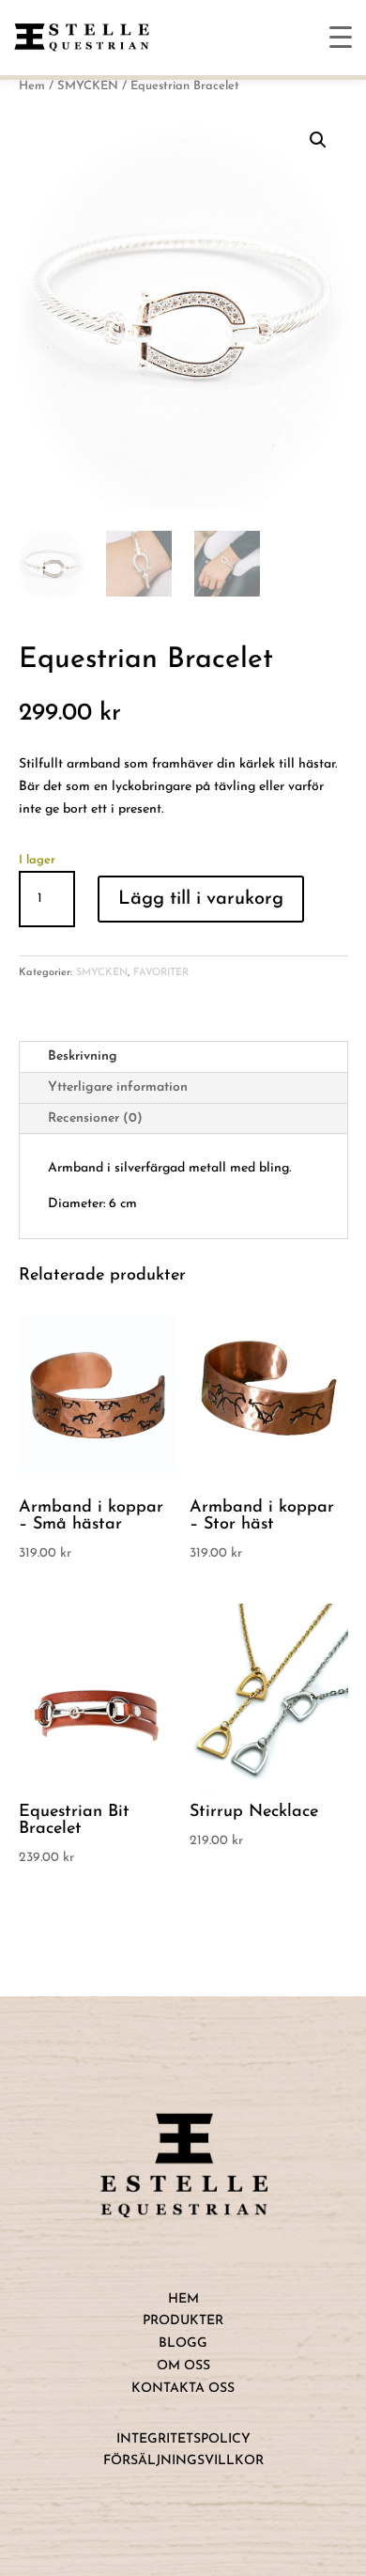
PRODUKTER (183, 2321)
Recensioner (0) (95, 1118)
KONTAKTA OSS (183, 2389)
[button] (318, 140)
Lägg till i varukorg (201, 899)
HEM (183, 2299)
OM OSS (183, 2366)
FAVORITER (161, 973)
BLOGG (183, 2343)
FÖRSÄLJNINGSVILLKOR (183, 2461)
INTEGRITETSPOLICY (183, 2439)
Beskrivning (83, 1056)
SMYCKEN (88, 86)
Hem (32, 86)
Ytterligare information (118, 1087)
